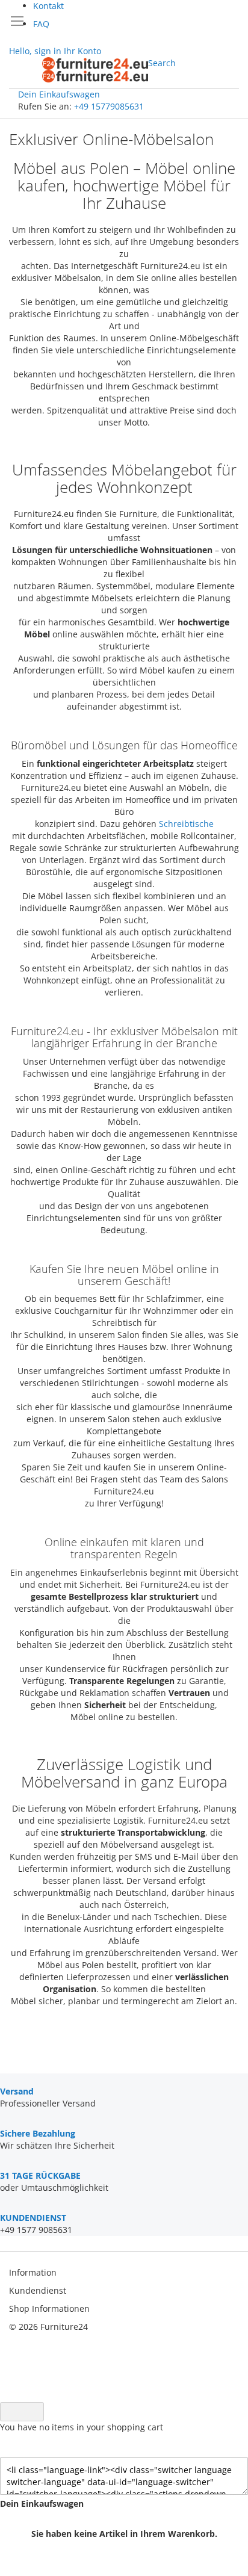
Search (162, 63)
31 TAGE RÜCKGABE (40, 2175)
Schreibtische (186, 824)
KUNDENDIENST (33, 2218)
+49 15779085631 (109, 106)
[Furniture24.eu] (95, 70)
